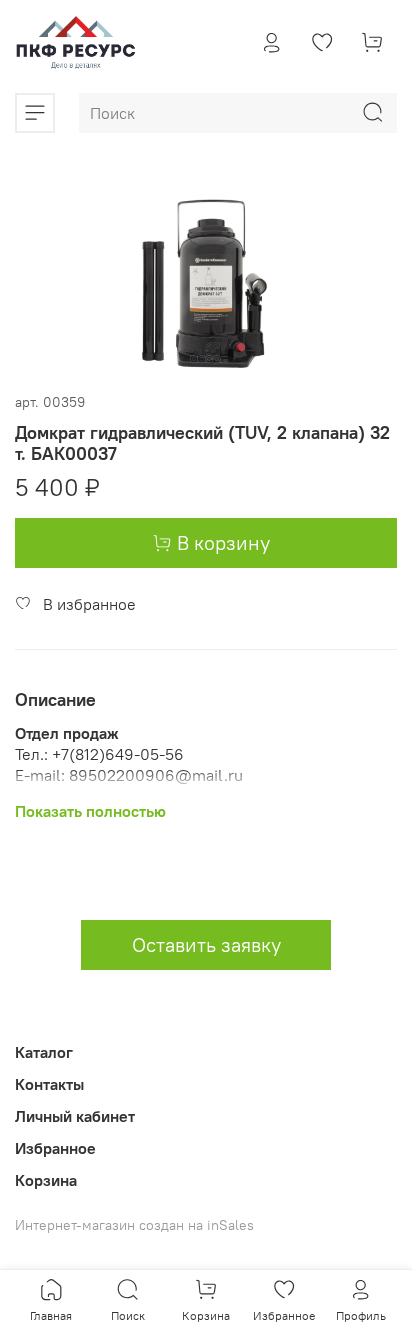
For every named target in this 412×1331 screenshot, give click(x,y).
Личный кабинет (75, 1116)
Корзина (46, 1180)
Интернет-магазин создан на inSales (134, 1225)
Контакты (49, 1084)
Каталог (44, 1052)
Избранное (55, 1148)
